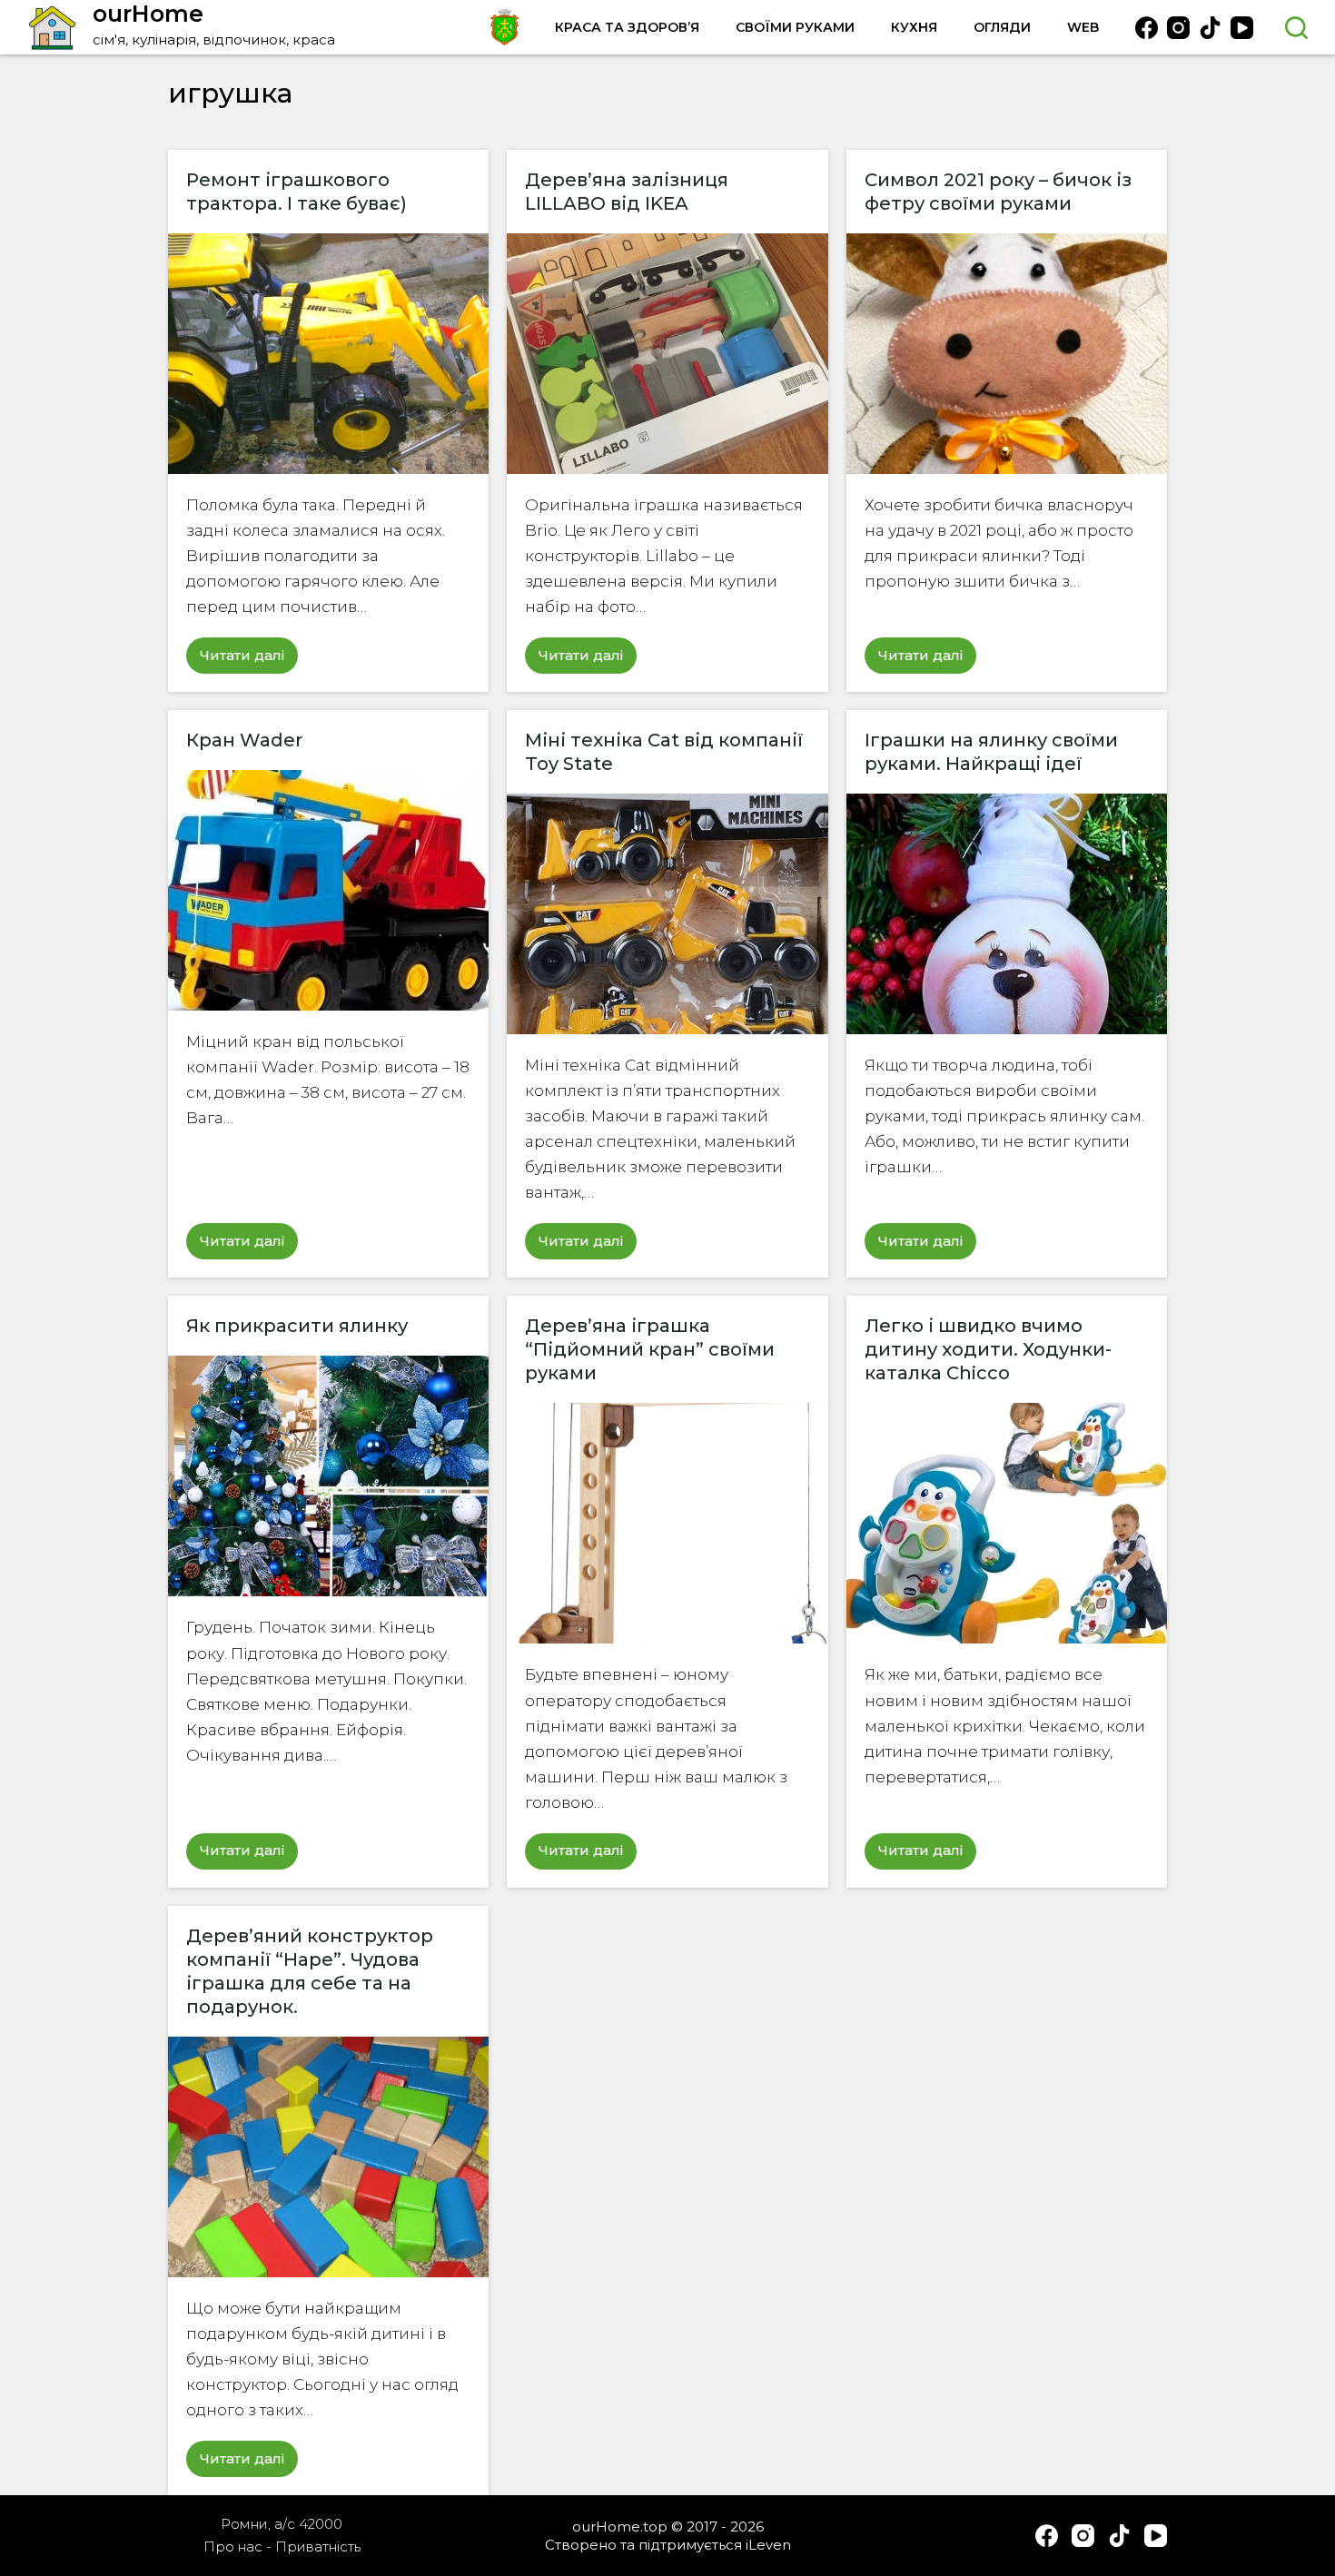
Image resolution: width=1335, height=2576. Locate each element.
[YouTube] (1242, 28)
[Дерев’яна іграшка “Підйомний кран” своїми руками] (667, 1523)
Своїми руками (795, 27)
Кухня (914, 27)
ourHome (148, 14)
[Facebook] (1147, 28)
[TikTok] (1210, 28)
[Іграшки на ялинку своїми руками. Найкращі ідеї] (1007, 914)
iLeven (768, 2545)
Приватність (318, 2546)
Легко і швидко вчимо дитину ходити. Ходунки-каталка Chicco (988, 1349)
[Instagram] (1178, 28)
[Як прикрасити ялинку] (328, 1476)
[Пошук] (1296, 28)
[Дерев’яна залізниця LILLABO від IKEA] (667, 354)
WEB (1083, 27)
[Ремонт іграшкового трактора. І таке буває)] (328, 354)
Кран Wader (244, 740)
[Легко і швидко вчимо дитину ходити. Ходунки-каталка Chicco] (1007, 1523)
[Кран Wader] (328, 890)
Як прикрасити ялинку (297, 1326)
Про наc (233, 2546)
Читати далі (249, 660)
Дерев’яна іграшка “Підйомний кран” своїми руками (650, 1349)
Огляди (1002, 27)
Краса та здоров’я (627, 27)
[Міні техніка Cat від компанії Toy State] (667, 914)
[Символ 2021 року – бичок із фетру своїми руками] (1007, 354)
